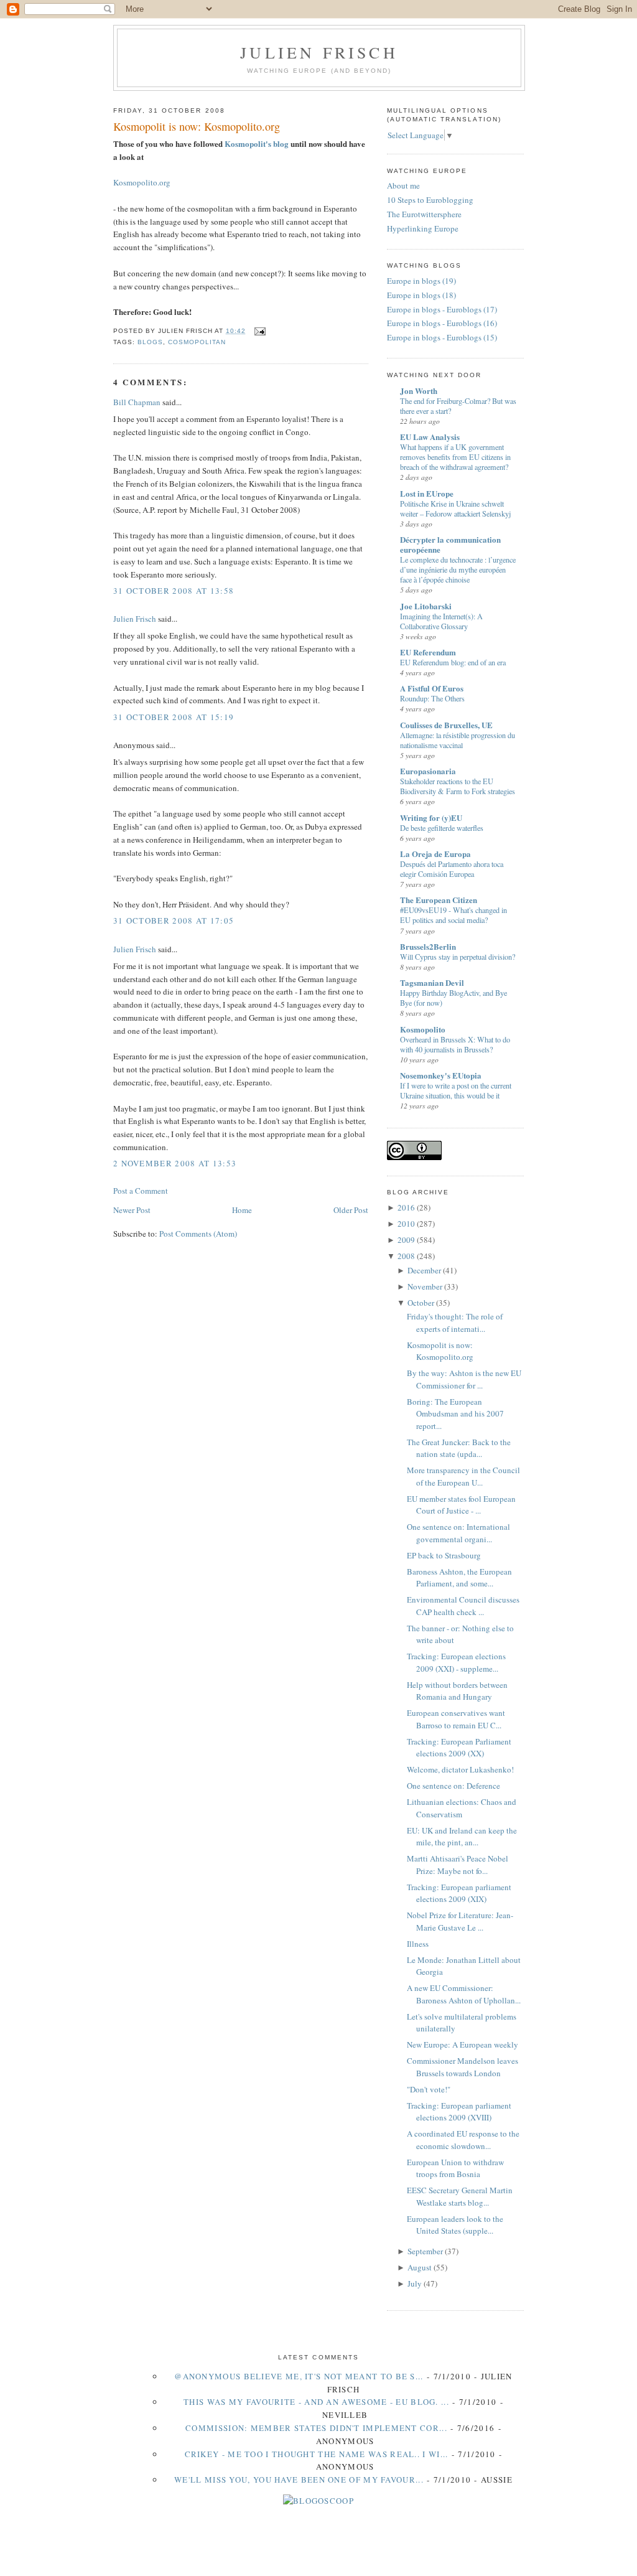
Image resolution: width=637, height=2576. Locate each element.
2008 (406, 1256)
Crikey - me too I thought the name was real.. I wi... (317, 2454)
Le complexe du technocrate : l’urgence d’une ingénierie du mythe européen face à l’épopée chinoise (458, 569)
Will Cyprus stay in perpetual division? (458, 957)
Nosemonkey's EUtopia (441, 1075)
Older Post (351, 1210)
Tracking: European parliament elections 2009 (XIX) (459, 1893)
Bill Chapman (137, 402)
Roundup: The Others (432, 698)
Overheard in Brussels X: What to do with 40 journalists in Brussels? (455, 1044)
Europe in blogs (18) (421, 295)
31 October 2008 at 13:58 (174, 591)
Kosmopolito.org (142, 182)
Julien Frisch (319, 52)
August (420, 2267)
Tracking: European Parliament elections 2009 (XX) (459, 1748)
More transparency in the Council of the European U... (463, 1476)
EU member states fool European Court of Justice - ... (461, 1505)
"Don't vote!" (429, 2089)
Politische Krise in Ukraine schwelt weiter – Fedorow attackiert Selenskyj (455, 508)
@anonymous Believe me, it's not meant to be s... (299, 2376)
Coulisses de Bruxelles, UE (446, 725)
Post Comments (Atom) (198, 1234)
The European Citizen (439, 900)
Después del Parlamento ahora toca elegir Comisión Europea (452, 869)
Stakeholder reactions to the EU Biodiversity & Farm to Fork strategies (458, 786)
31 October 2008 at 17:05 (174, 920)
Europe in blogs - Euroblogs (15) (442, 337)
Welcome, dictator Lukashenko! (460, 1769)
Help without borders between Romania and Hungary (457, 1691)
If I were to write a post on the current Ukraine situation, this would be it (456, 1090)
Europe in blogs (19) (421, 281)
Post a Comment (141, 1191)
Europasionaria (428, 771)
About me (403, 185)
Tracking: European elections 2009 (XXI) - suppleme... (456, 1662)
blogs (150, 342)
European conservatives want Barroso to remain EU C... (456, 1719)
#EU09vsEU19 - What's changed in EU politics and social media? (453, 915)
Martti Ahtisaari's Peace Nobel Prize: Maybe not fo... (458, 1865)
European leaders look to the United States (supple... (455, 2225)
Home (242, 1210)
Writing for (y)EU (431, 817)
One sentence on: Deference (453, 1786)
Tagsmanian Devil (432, 982)
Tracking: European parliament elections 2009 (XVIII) (459, 2112)
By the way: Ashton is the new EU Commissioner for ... (464, 1379)
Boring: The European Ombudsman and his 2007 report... (455, 1414)
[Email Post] (258, 331)
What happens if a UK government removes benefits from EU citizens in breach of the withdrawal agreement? (455, 457)
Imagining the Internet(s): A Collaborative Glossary (441, 621)
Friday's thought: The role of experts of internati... (455, 1323)
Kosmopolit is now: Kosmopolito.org (197, 126)
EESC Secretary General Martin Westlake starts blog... (460, 2196)
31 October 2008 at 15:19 (174, 717)
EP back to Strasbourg (444, 1555)
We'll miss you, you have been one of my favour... (299, 2480)
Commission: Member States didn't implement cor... (316, 2428)
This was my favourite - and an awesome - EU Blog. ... (316, 2402)
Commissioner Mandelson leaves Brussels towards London (463, 2067)
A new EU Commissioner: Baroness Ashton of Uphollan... (464, 1994)
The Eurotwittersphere (424, 214)
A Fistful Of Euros (432, 688)
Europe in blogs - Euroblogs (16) (442, 323)
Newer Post (132, 1210)
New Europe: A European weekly (463, 2044)
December (424, 1270)
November (425, 1286)
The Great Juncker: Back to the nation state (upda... (459, 1448)
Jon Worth (419, 391)
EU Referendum (428, 652)
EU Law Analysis (430, 437)
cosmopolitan (197, 342)
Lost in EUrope (427, 493)
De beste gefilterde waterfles (442, 828)
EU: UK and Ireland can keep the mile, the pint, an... (462, 1837)
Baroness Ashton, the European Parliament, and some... (459, 1578)
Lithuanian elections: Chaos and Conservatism (462, 1808)
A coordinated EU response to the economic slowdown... (463, 2140)
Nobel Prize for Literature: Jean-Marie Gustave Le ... (460, 1921)
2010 (406, 1224)
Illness (418, 1944)
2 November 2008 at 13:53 (175, 1163)
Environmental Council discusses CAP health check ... (463, 1606)
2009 (406, 1240)
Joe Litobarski (426, 606)
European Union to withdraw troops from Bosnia (455, 2168)
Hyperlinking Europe (423, 228)
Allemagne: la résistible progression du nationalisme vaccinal (458, 740)
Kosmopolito (423, 1029)
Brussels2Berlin (428, 946)
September (425, 2251)
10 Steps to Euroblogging (430, 200)
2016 (406, 1207)
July (415, 2283)
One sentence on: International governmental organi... (458, 1533)
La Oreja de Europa (435, 854)
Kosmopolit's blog (257, 143)
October (421, 1303)
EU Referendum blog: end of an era (453, 662)
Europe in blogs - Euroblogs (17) (442, 309)
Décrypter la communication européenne (450, 544)
